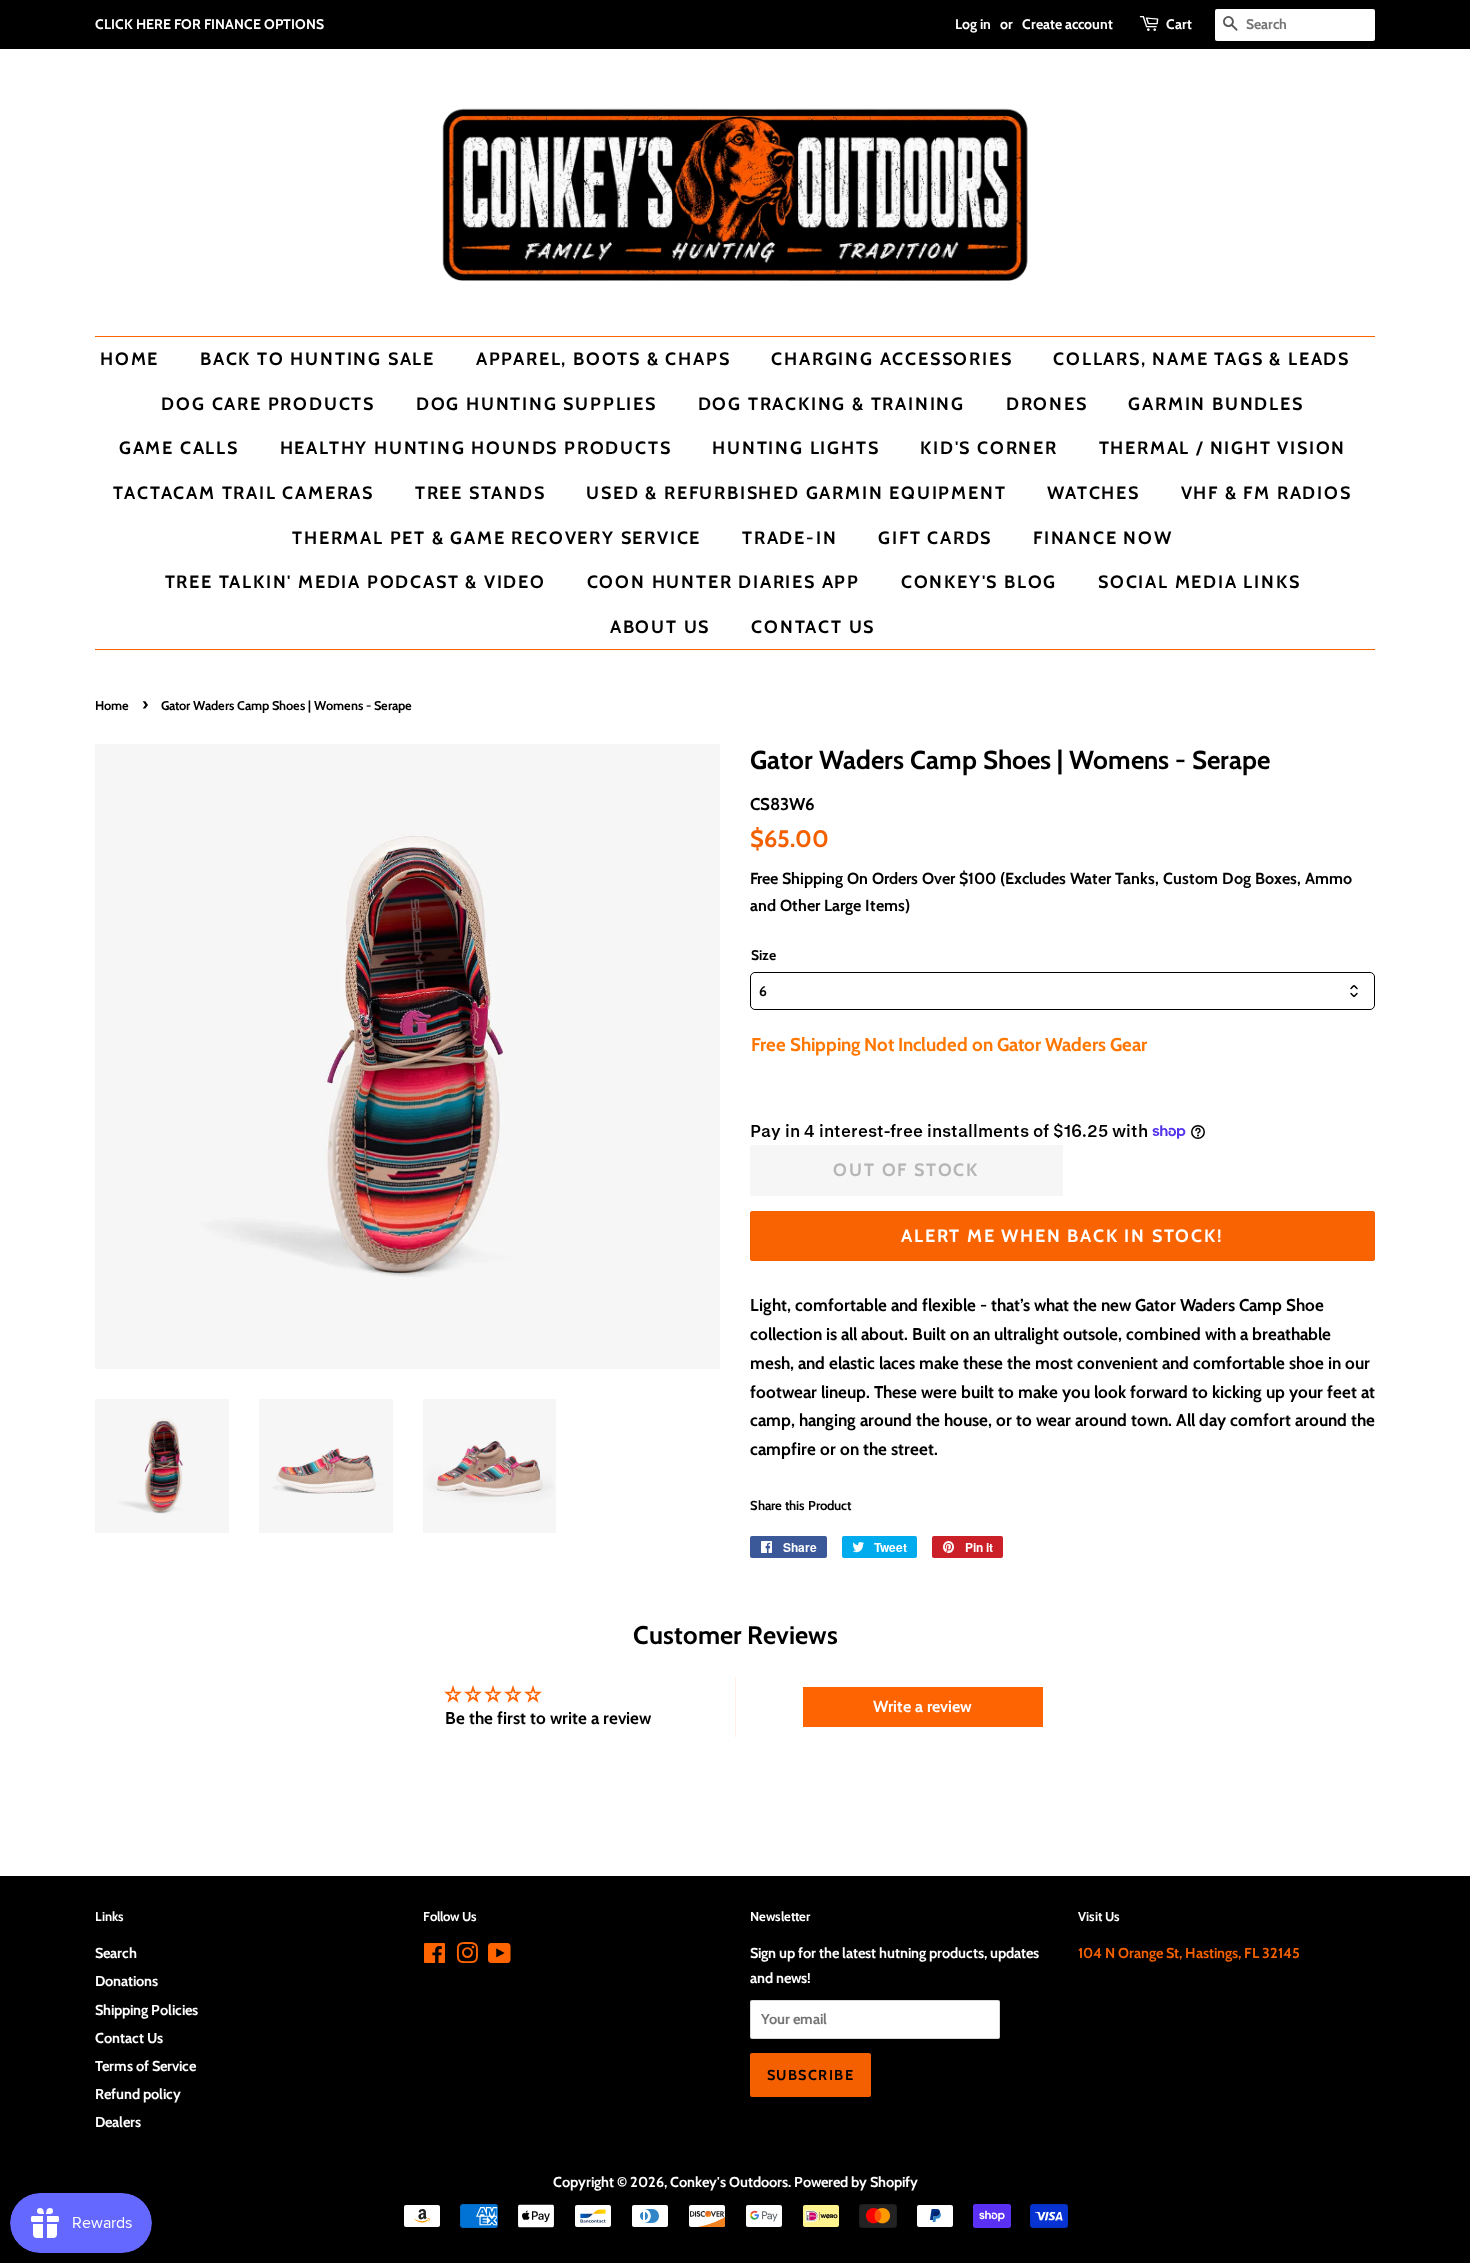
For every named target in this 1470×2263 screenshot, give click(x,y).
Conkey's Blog (979, 581)
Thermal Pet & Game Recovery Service (496, 537)
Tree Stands (480, 492)
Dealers (118, 2122)
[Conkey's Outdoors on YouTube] (499, 1957)
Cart (1179, 24)
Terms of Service (145, 2066)
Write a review (922, 1706)
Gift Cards (935, 537)
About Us (660, 626)
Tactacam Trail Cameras (243, 492)
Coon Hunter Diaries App (723, 581)
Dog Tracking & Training (831, 403)
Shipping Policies (146, 2010)
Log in (973, 24)
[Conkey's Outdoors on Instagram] (467, 1957)
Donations (126, 1981)
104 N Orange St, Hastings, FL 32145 (1189, 1953)
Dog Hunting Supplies (536, 403)
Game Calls (179, 447)
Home (129, 358)
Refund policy (138, 2094)
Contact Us (813, 626)
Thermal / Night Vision (1223, 447)
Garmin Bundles (1215, 403)
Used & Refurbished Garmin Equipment (796, 492)
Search (116, 1953)
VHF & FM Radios (1266, 492)
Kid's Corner (989, 447)
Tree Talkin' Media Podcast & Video (355, 581)
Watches (1093, 492)
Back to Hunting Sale (317, 358)
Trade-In (789, 537)
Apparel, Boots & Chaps (603, 358)
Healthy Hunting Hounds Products (476, 447)
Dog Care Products (268, 403)
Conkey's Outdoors (729, 2182)
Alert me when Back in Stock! (1062, 1235)
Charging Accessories (891, 358)
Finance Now (1103, 537)
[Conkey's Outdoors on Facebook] (434, 1957)
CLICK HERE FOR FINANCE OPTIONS (209, 24)
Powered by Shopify (856, 2182)
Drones (1047, 403)
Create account (1067, 24)
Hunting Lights (795, 447)
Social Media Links (1199, 581)
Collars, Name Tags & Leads (1201, 358)
